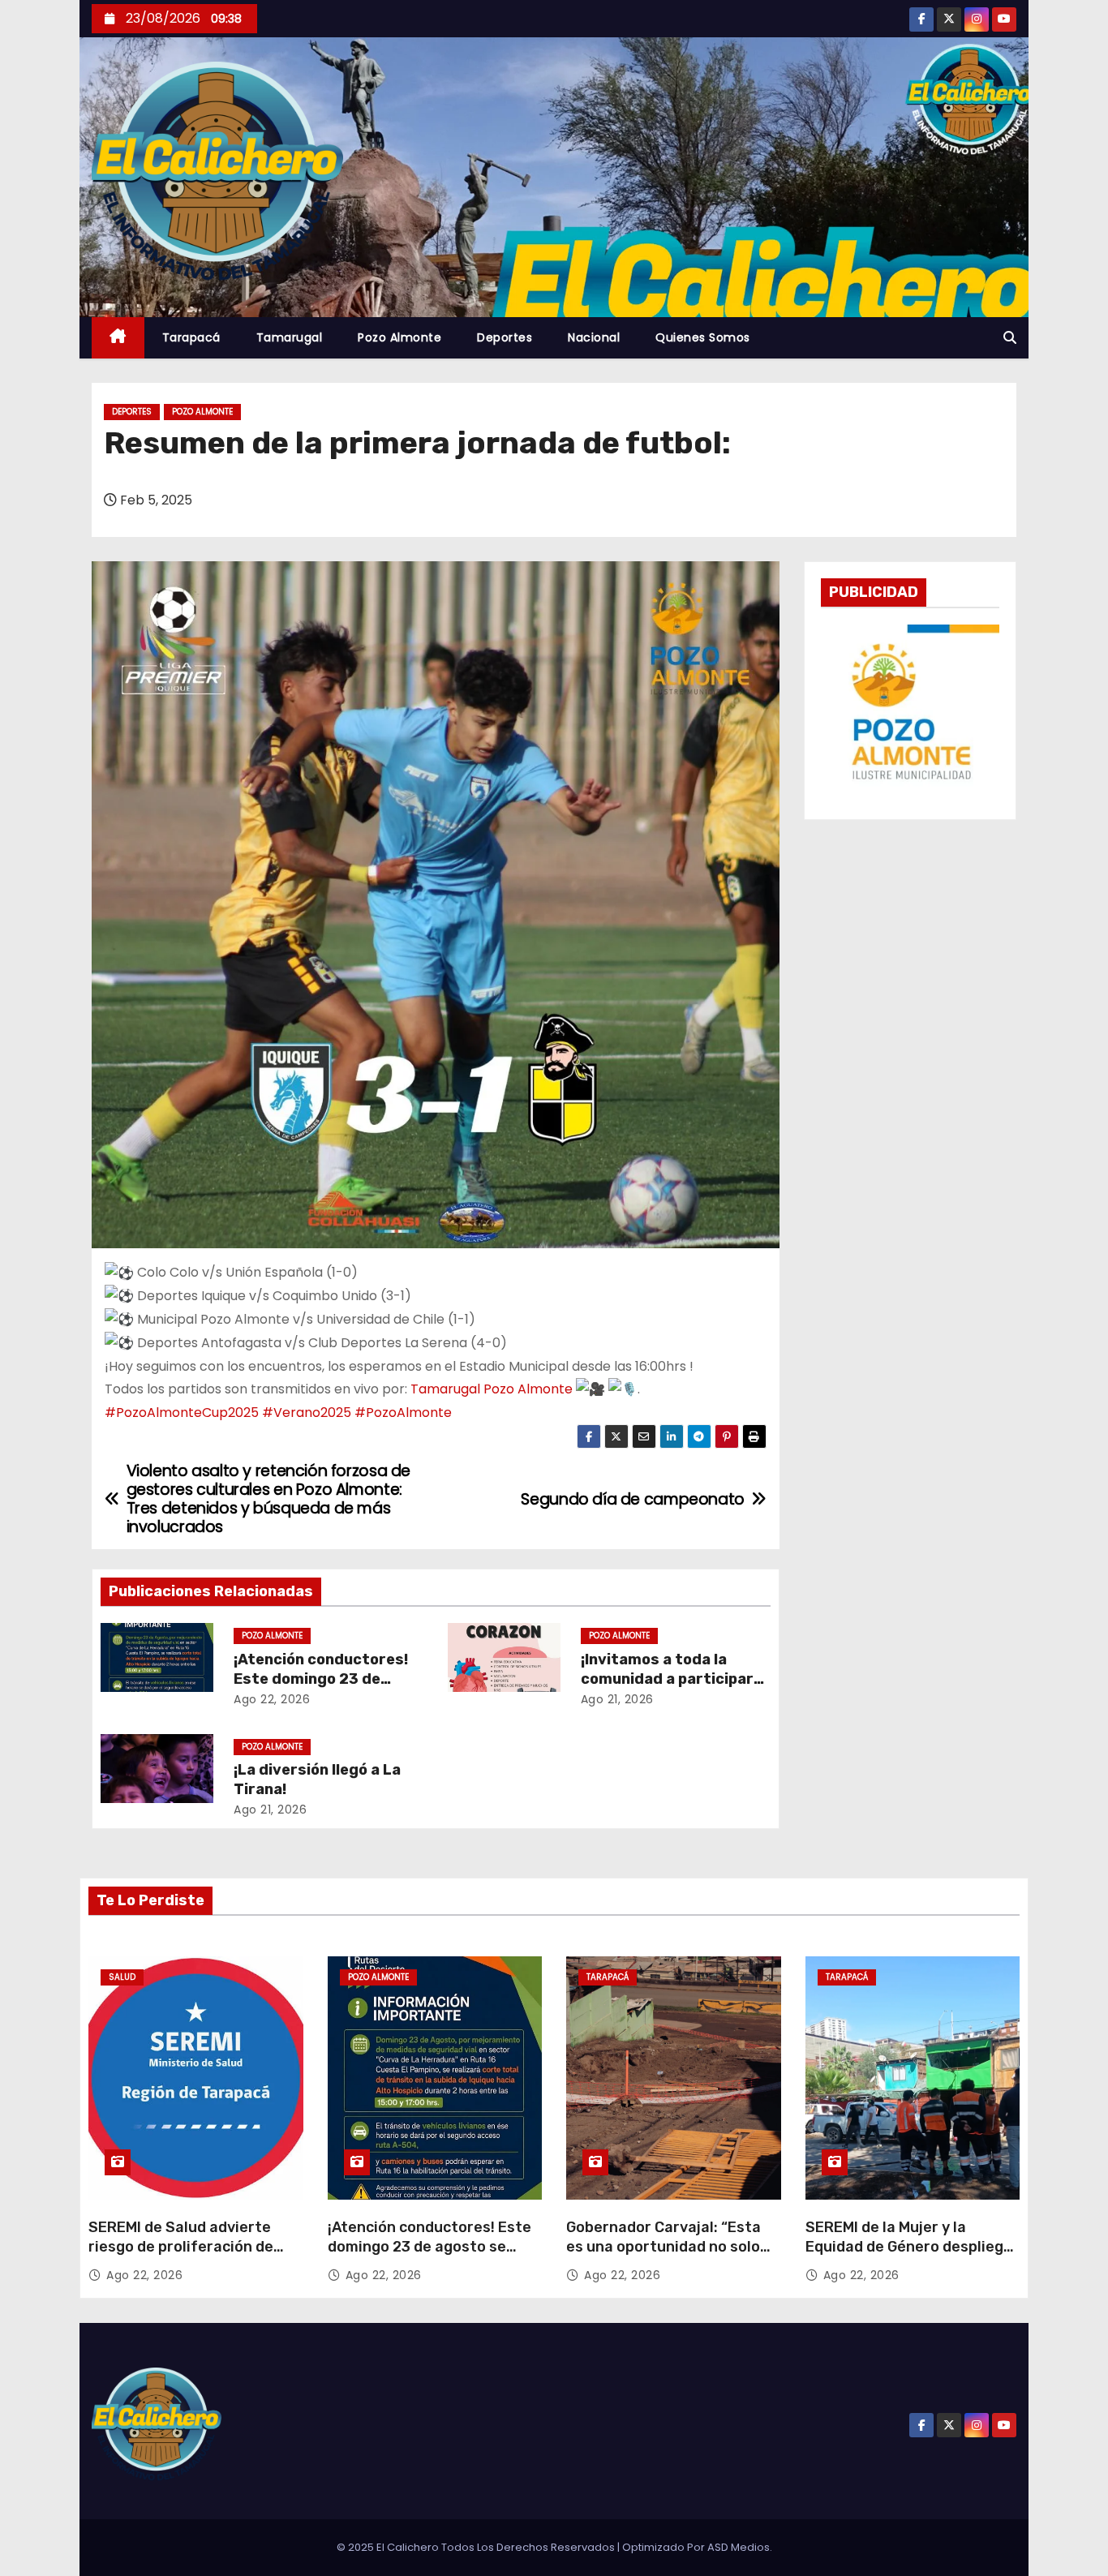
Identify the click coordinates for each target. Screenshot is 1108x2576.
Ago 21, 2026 (617, 1699)
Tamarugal (290, 337)
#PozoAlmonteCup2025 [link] (182, 1413)
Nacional (594, 337)
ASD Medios (739, 2547)
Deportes (505, 337)
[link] (492, 1389)
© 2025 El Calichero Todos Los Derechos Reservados (477, 2547)
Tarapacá (191, 337)
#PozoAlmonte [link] (403, 1413)
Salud (122, 1977)
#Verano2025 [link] (307, 1413)
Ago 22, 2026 (272, 1699)
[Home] (118, 338)
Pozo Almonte (399, 337)
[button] (1010, 338)
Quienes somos (703, 337)
